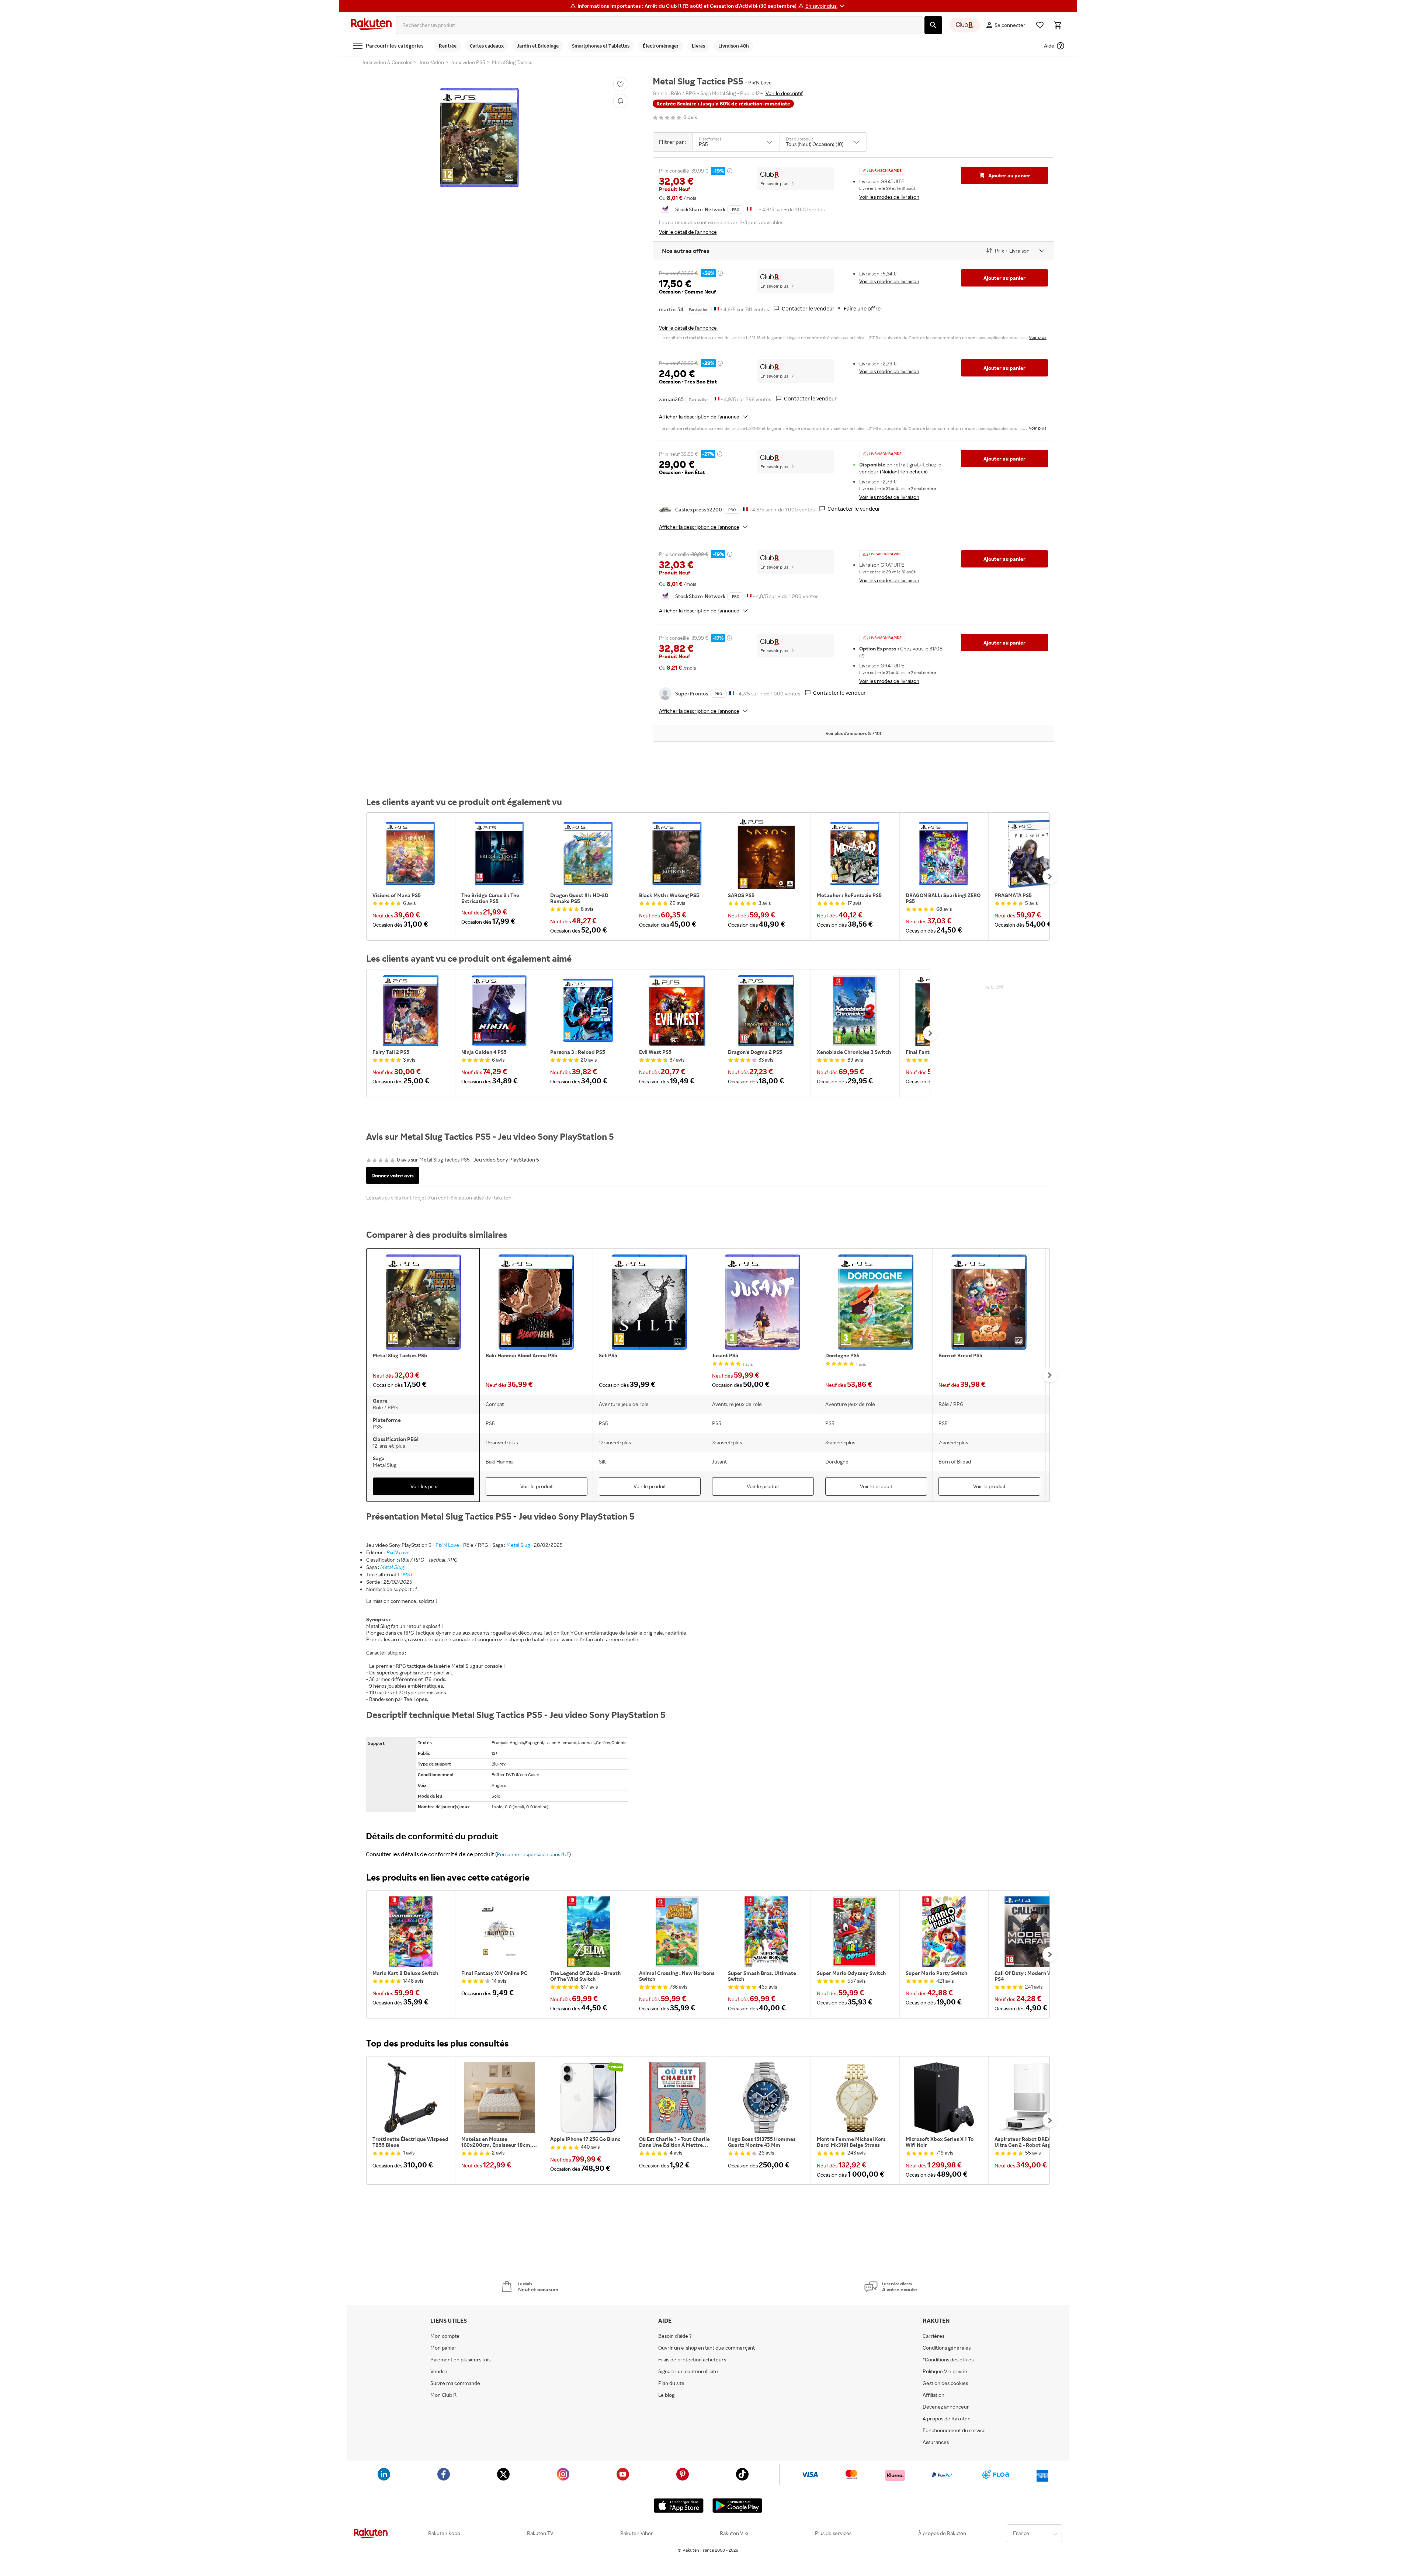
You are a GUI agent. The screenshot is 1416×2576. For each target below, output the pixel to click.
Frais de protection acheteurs (692, 2360)
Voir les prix (424, 1486)
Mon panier (443, 2348)
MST (408, 1574)
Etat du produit (799, 139)
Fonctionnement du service (954, 2430)
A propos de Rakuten (947, 2419)
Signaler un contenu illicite (688, 2371)
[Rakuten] (371, 25)
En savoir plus (774, 183)
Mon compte (445, 2336)
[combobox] (659, 25)
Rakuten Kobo (444, 2533)
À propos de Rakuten (942, 2533)
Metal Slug (518, 1545)
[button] (826, 6)
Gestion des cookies (945, 2383)
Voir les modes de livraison (889, 197)
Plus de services (833, 2533)
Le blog (666, 2395)
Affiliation (933, 2395)
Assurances (936, 2442)
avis (690, 117)
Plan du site (671, 2383)
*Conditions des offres (948, 2360)
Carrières (933, 2336)
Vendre (439, 2371)
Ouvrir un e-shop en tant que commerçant (707, 2348)
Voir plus (1038, 337)
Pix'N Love (447, 1545)
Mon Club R (443, 2395)
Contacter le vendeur (808, 308)
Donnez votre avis (393, 1175)
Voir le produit (537, 1486)
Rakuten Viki (734, 2533)
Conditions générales (947, 2348)
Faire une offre (862, 308)
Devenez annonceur (946, 2407)
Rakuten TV (540, 2533)
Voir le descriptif (784, 93)
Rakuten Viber (637, 2533)
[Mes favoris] (1040, 25)
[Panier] (1058, 25)
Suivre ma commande (455, 2383)
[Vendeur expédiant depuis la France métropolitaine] (717, 308)
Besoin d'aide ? (675, 2336)
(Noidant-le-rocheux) (904, 471)
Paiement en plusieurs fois (460, 2360)
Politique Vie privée (945, 2371)
